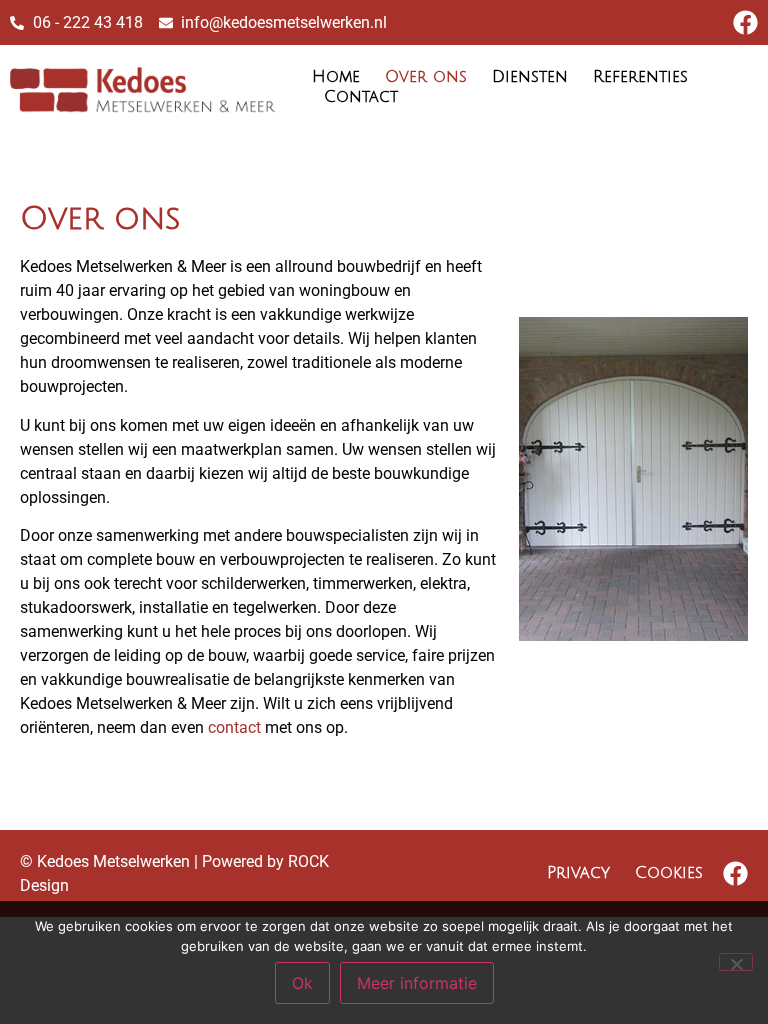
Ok (302, 983)
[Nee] (736, 962)
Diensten (530, 77)
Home (336, 77)
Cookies (669, 873)
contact (234, 727)
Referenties (640, 77)
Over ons (426, 77)
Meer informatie (417, 983)
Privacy (578, 873)
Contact (361, 97)
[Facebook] (745, 22)
